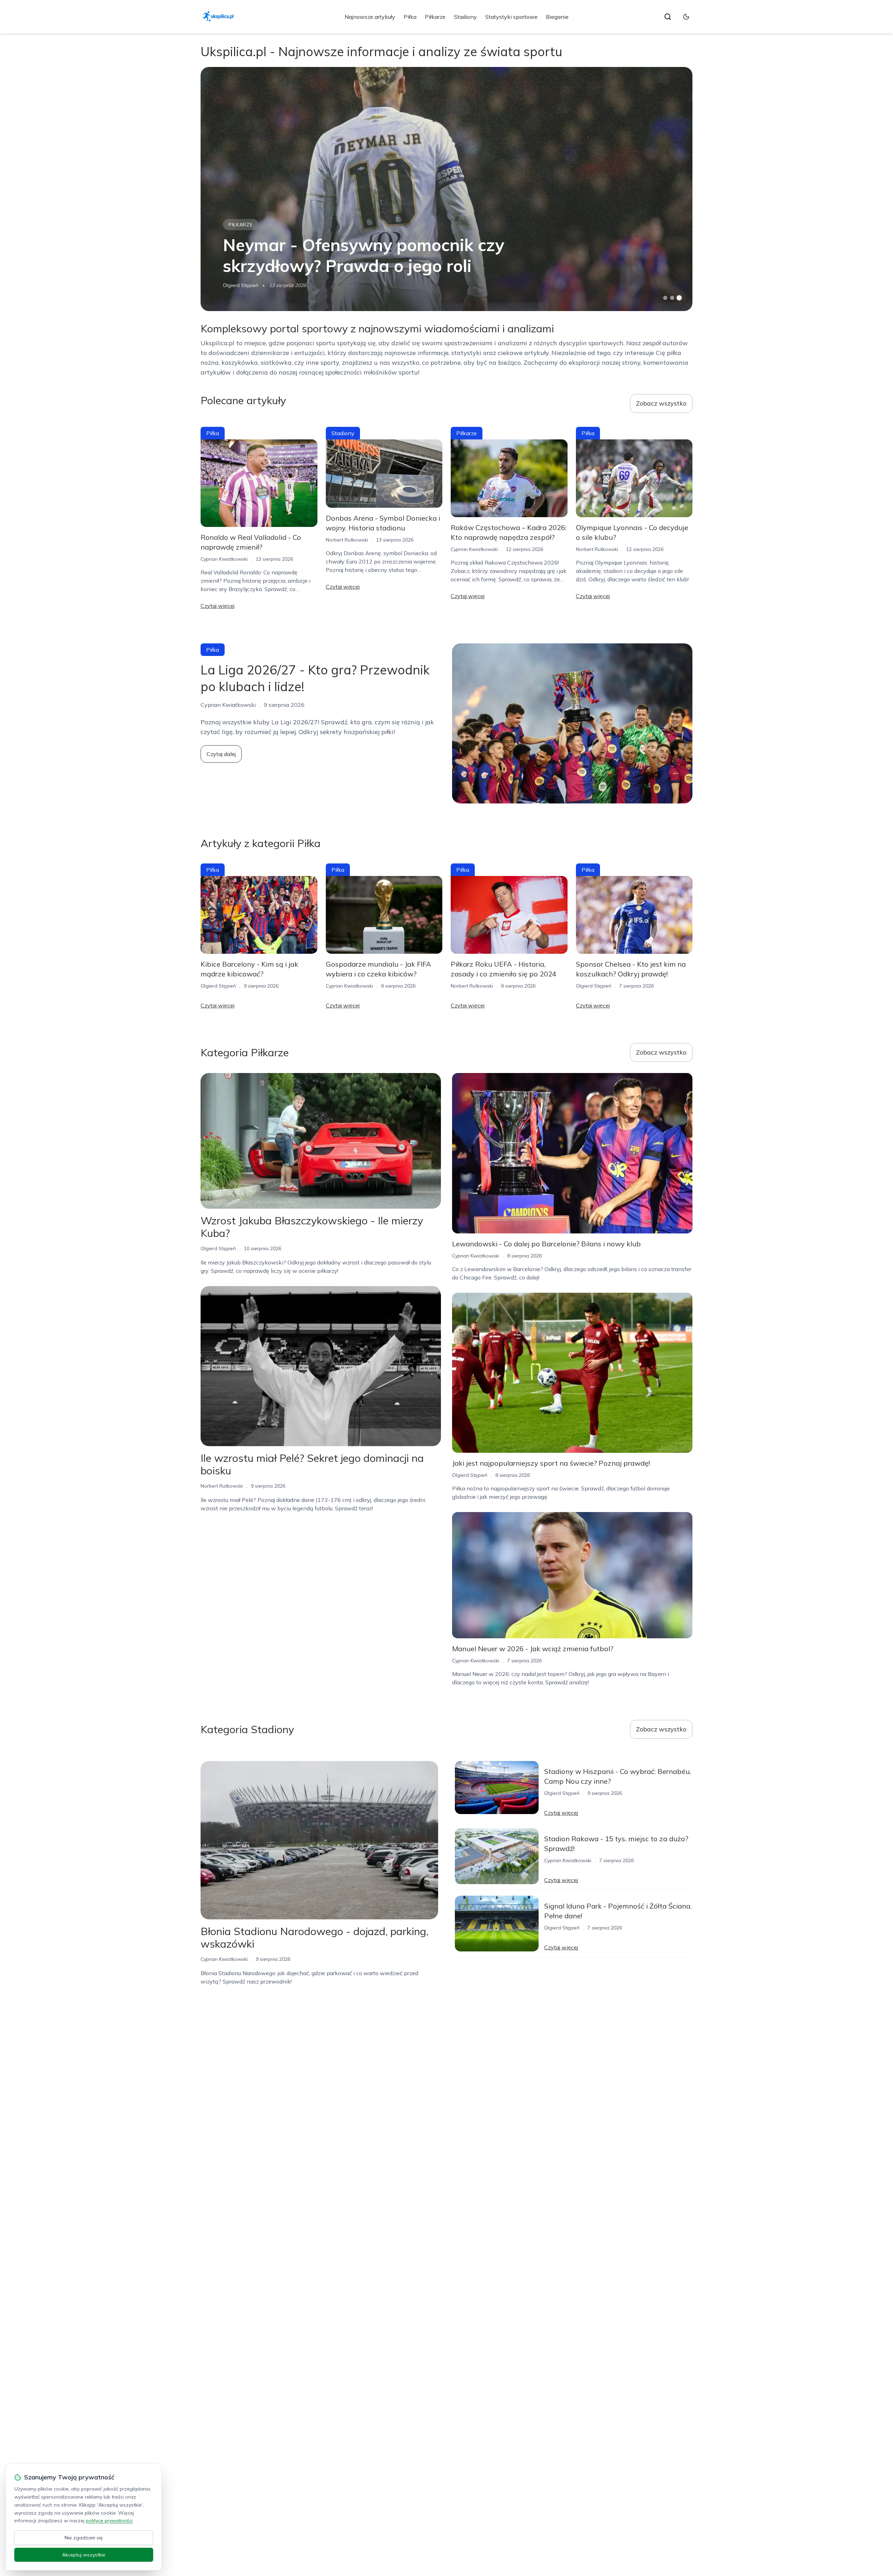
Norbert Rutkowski (347, 540)
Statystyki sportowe (511, 17)
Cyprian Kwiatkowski (224, 559)
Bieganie (557, 17)
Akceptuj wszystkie (84, 2555)
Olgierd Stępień (241, 285)
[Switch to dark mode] (686, 17)
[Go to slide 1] (665, 298)
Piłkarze (435, 17)
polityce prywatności (109, 2521)
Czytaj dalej (221, 754)
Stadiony (465, 17)
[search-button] (668, 17)
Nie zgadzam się (84, 2538)
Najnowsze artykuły (370, 17)
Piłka (410, 17)
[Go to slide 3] (679, 298)
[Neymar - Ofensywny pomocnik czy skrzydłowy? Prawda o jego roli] (446, 189)
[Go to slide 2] (672, 298)
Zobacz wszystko (661, 403)
